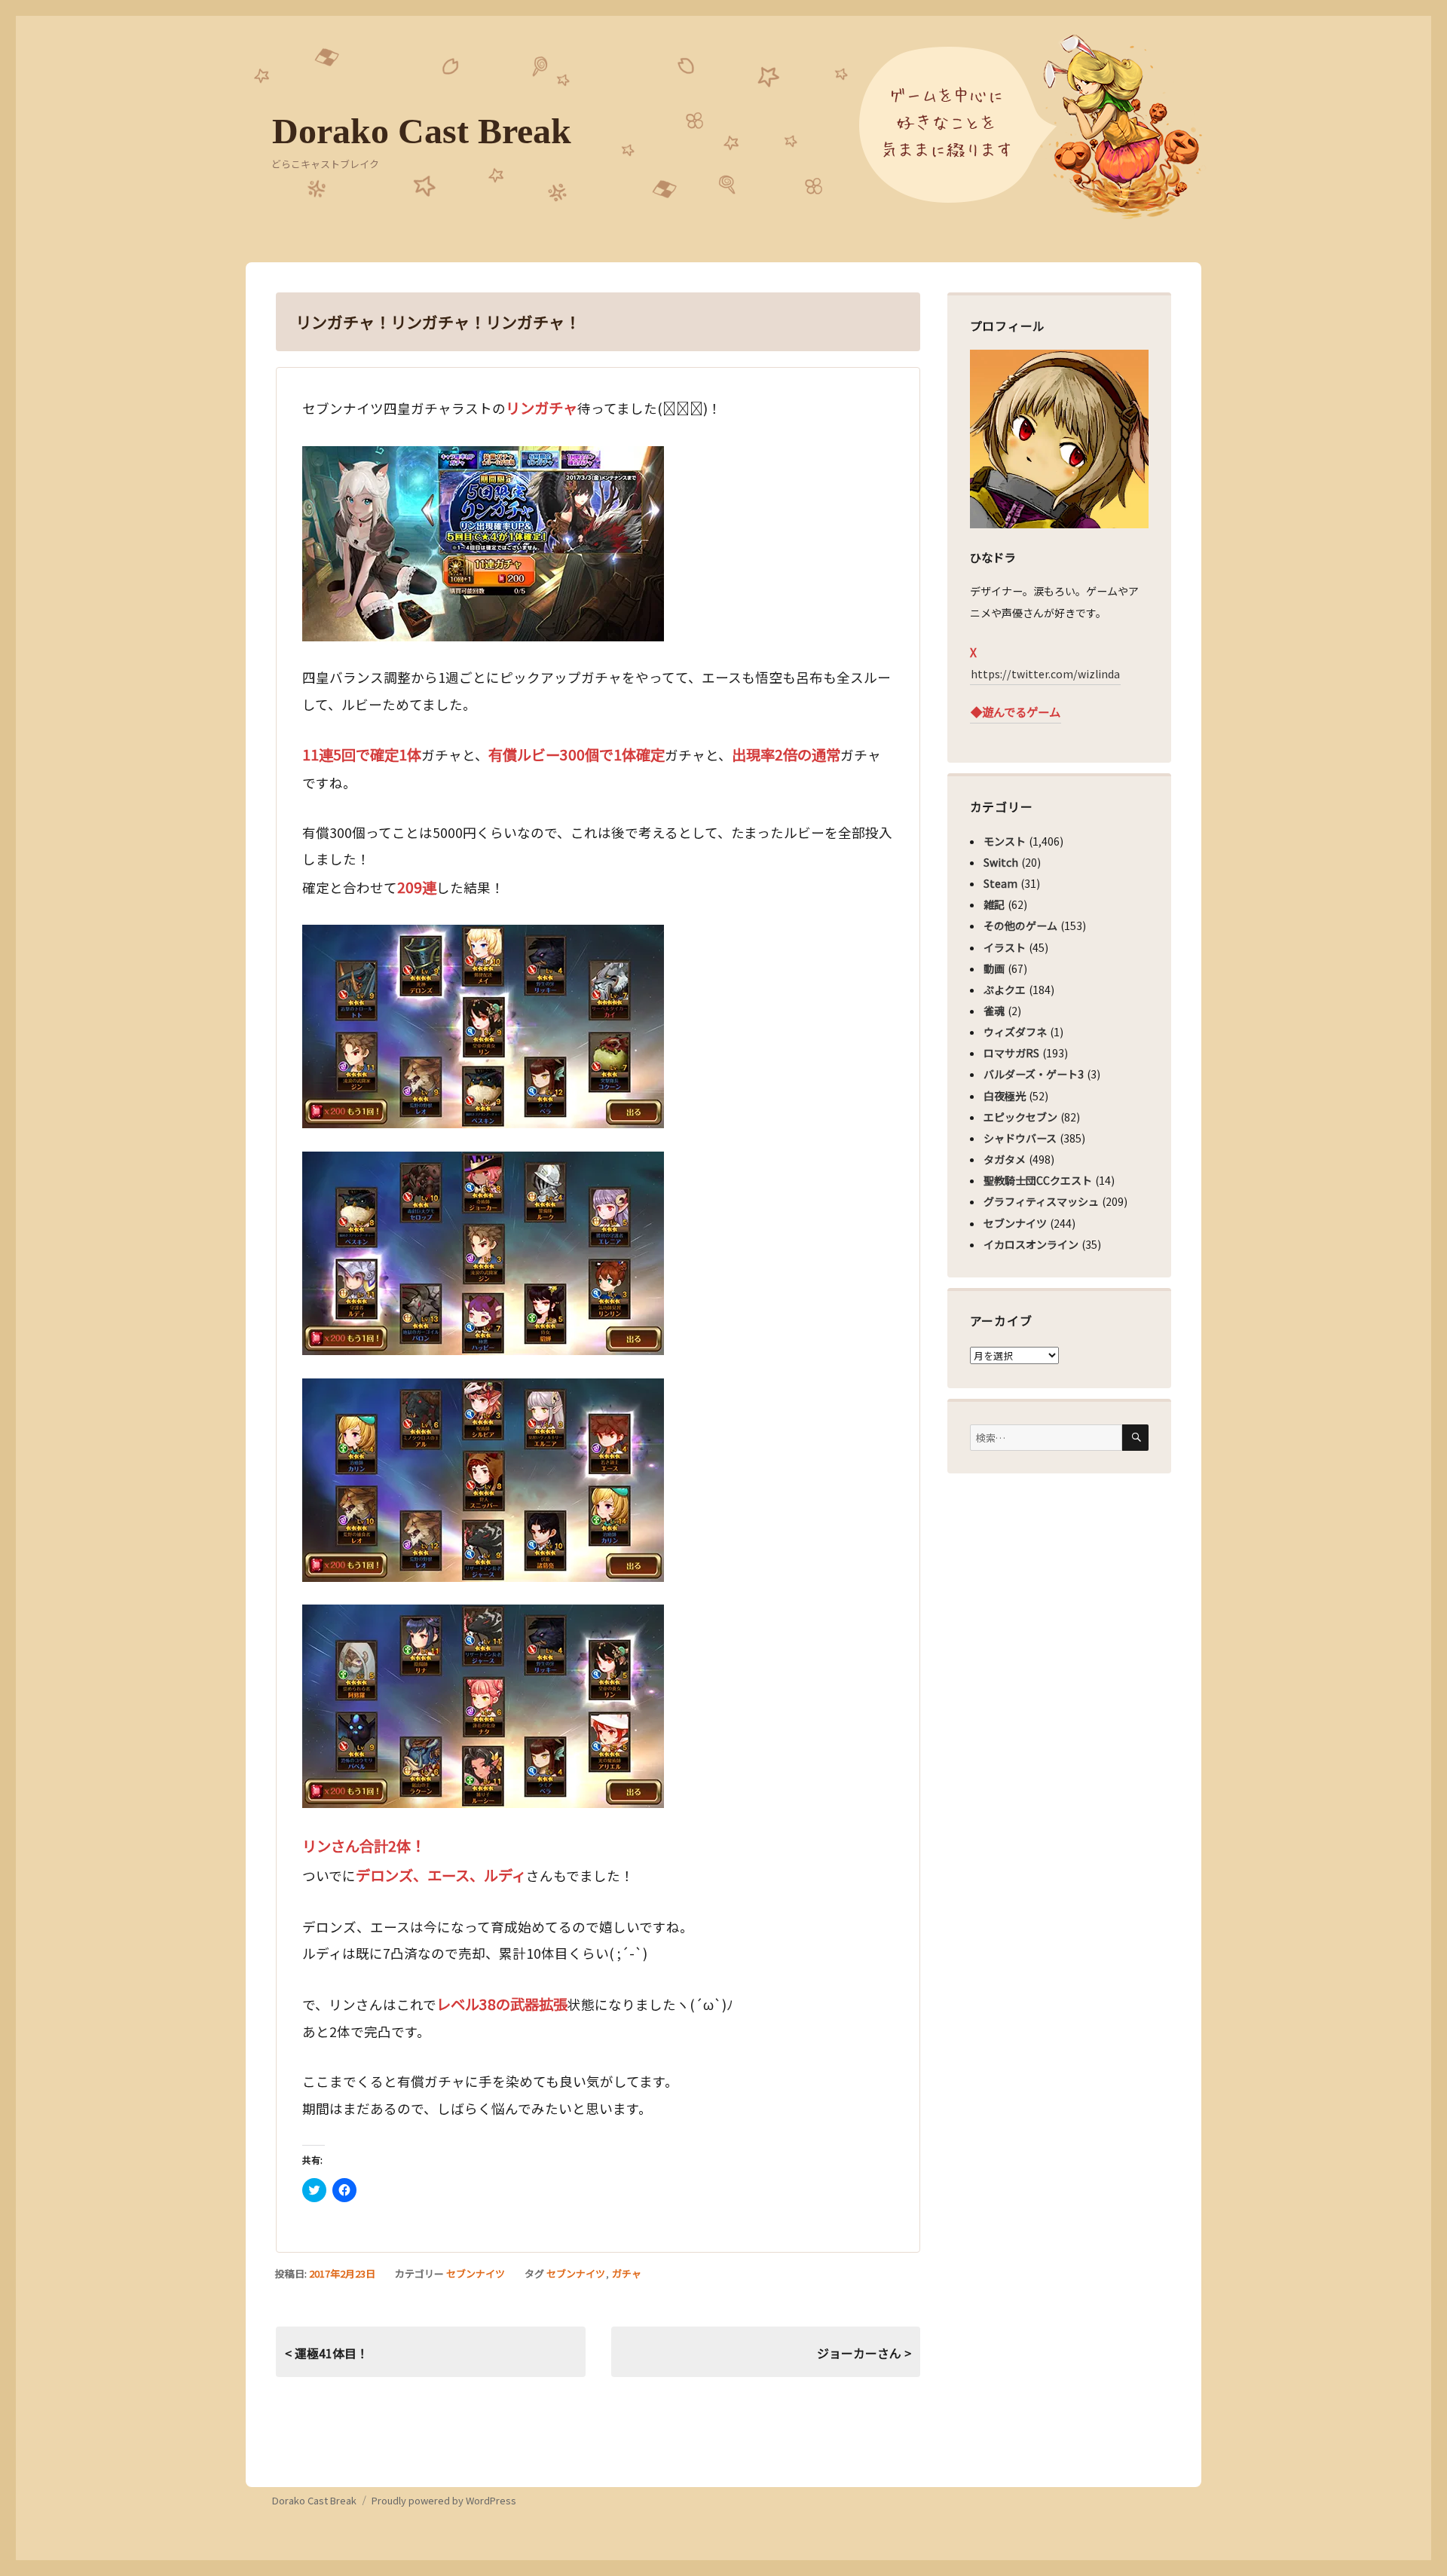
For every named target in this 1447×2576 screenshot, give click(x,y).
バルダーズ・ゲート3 (1034, 1074)
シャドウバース (1020, 1138)
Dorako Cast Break (422, 131)
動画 (994, 968)
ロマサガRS (1011, 1053)
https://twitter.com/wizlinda (1045, 674)
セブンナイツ (476, 2273)
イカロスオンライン (1031, 1244)
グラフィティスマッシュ (1041, 1201)
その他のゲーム (1020, 925)
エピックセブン (1020, 1117)
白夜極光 (1005, 1096)
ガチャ (627, 2273)
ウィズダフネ (1015, 1032)
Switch (1001, 862)
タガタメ (1005, 1159)
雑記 (994, 904)
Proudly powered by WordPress (444, 2500)
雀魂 (994, 1011)
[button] (483, 544)
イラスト (1005, 947)
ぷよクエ (1005, 990)
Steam (1000, 883)
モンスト (1005, 841)
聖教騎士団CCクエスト (1038, 1180)
